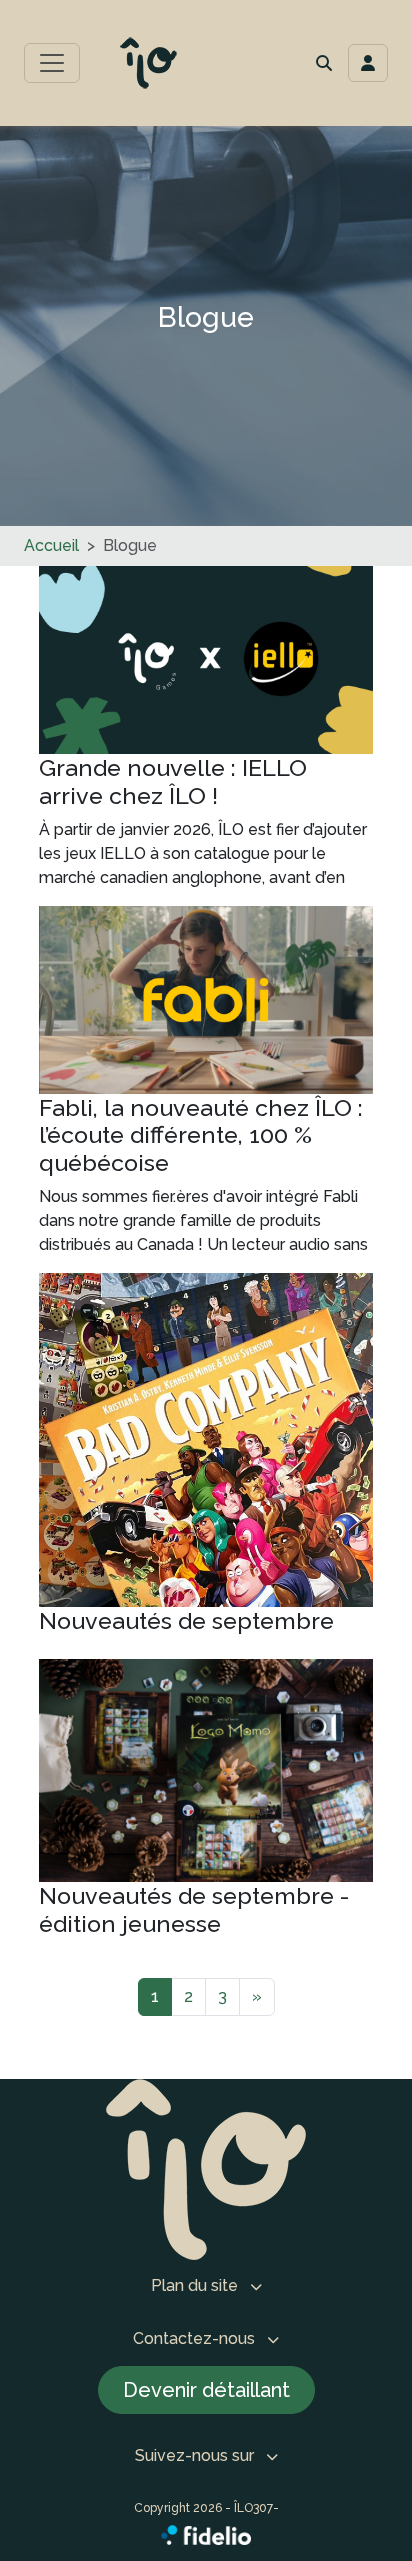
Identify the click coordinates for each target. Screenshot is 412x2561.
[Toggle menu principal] (52, 63)
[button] (324, 63)
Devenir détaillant (206, 2390)
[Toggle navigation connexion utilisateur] (368, 63)
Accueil (51, 545)
